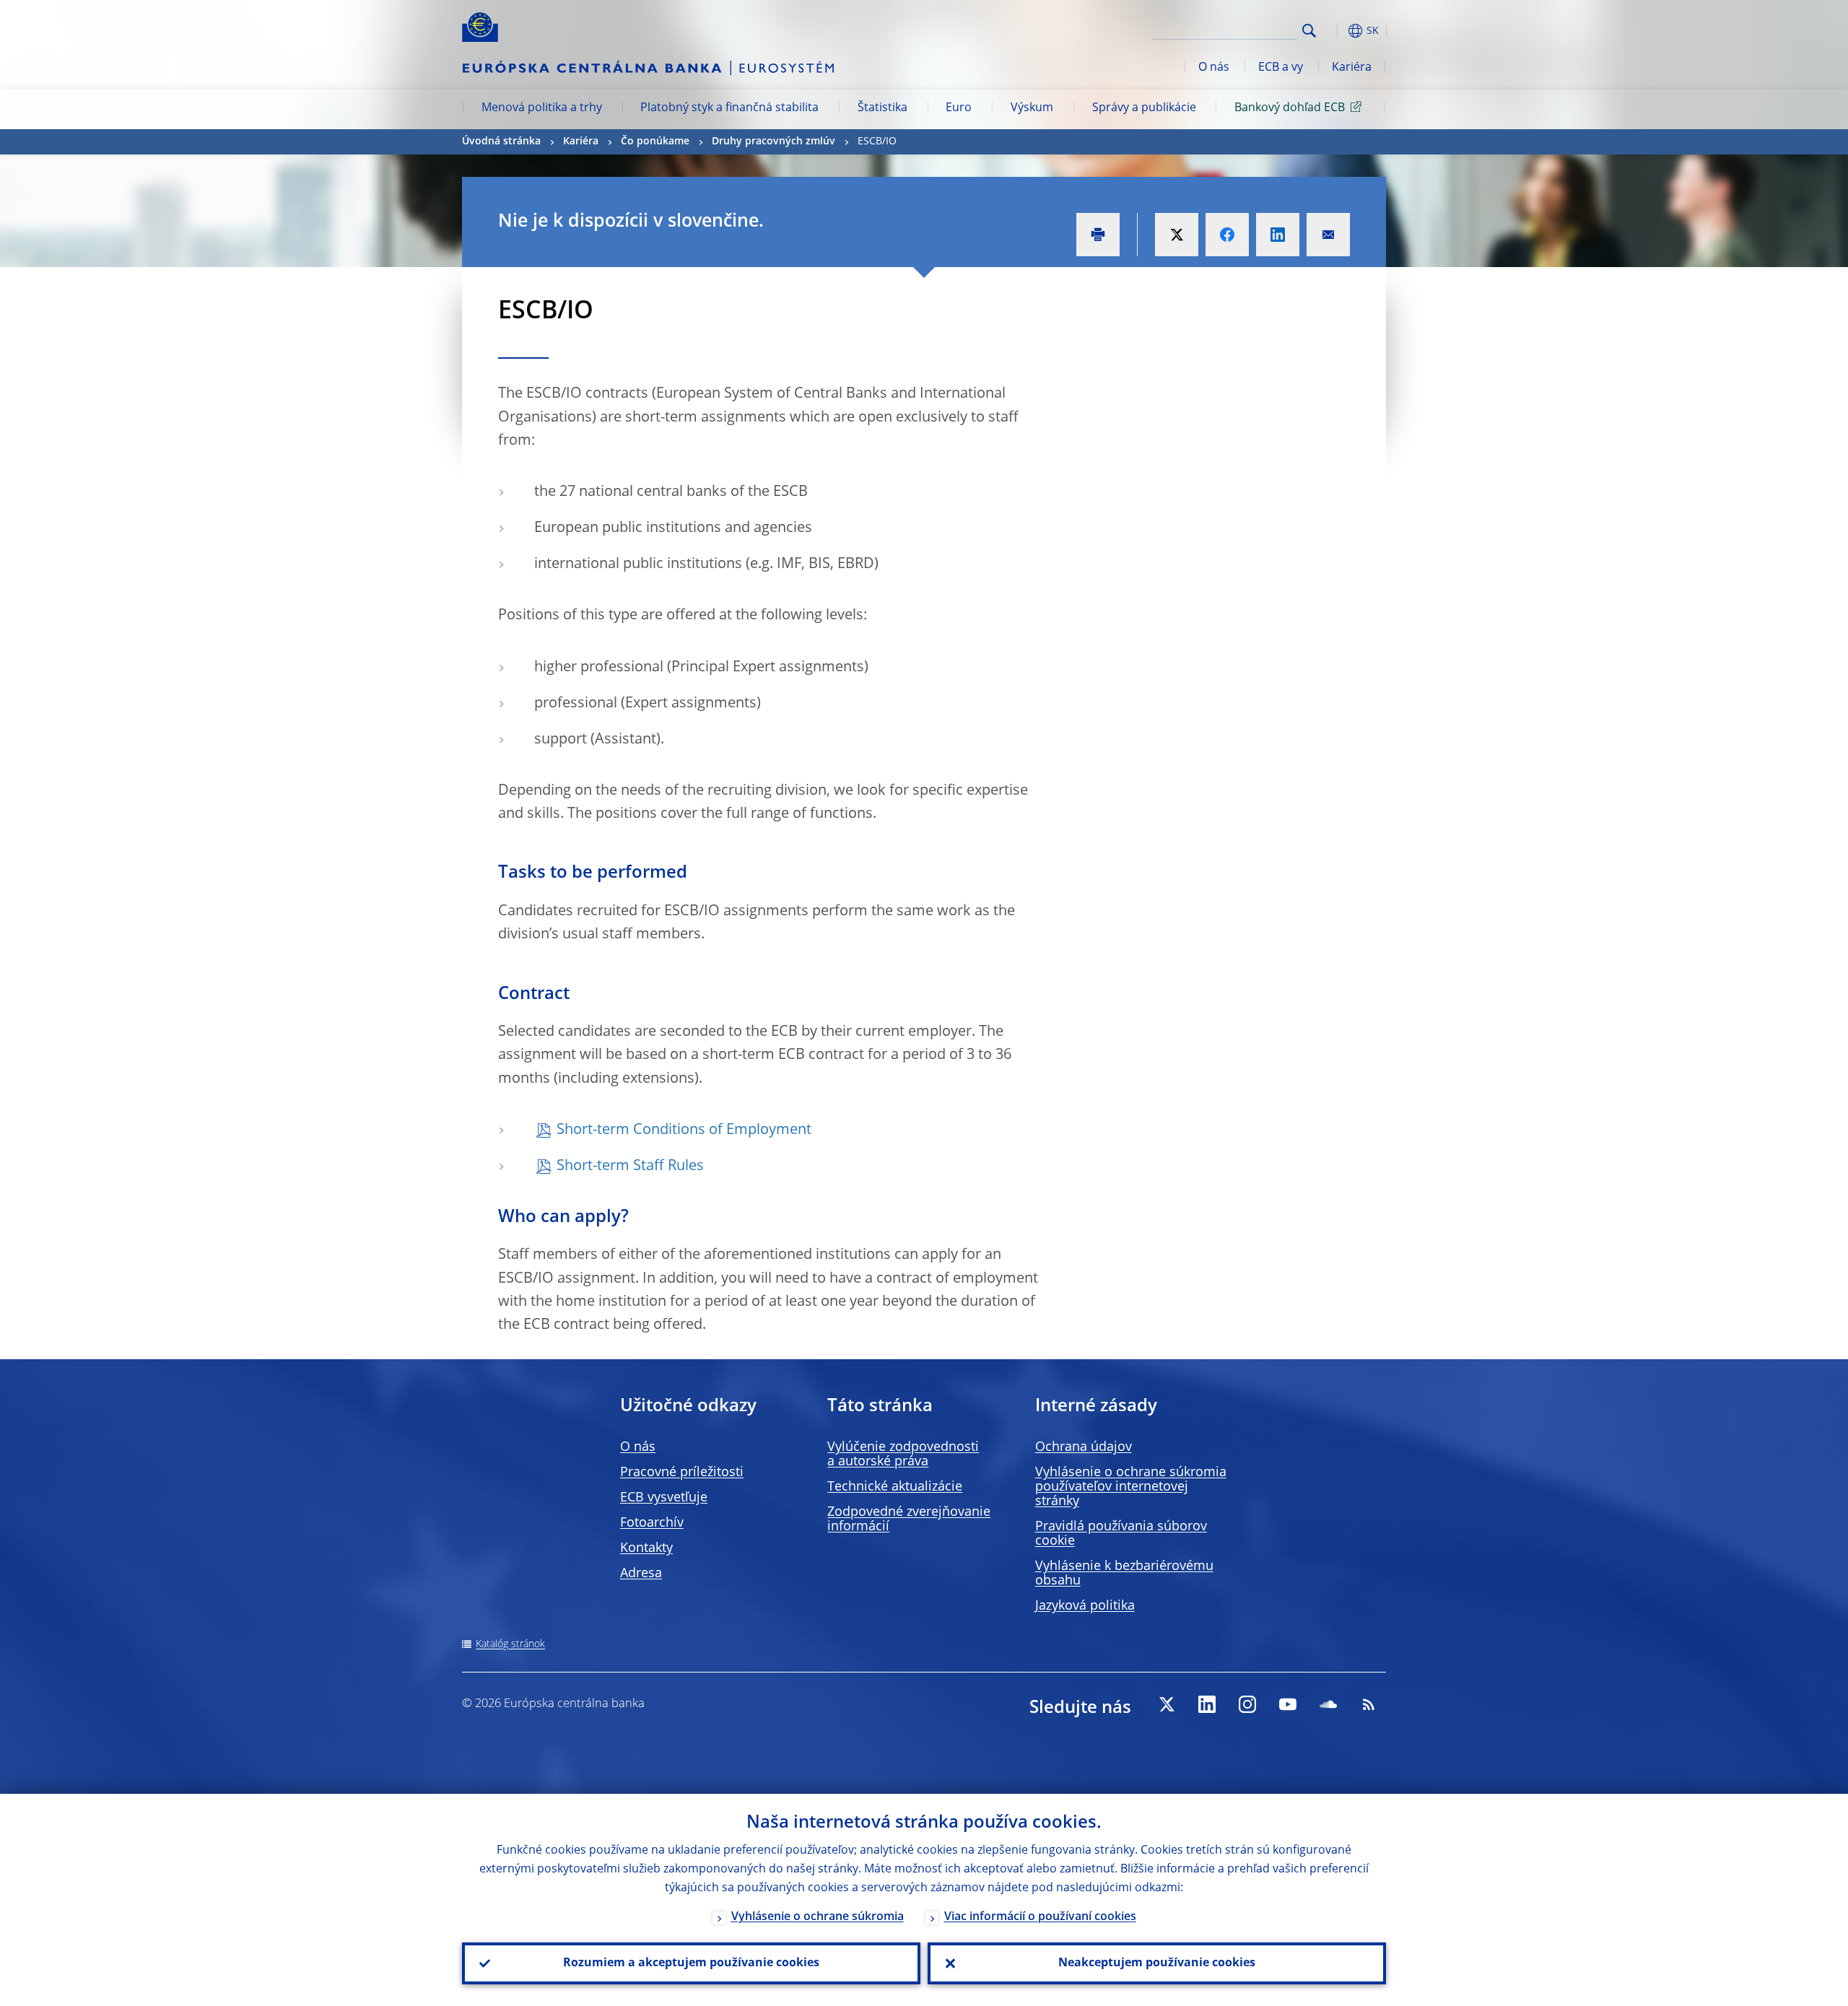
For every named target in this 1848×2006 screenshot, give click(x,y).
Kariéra (1352, 68)
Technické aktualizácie (895, 1487)
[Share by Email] (1328, 235)
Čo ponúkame (655, 141)
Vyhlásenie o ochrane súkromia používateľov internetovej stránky (1131, 1487)
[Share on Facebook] (1227, 235)
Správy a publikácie (1144, 108)
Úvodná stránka (501, 141)
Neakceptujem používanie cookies (1157, 1963)
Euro (959, 108)
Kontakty (646, 1548)
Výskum (1032, 108)
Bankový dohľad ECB (1290, 108)
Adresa (641, 1574)
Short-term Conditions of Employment (684, 1130)
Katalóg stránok (510, 1644)
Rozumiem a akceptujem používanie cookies (691, 1963)
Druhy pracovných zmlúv (773, 141)
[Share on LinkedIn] (1278, 235)
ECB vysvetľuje (664, 1498)
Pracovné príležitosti (682, 1473)
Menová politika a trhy (542, 108)
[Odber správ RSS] (1369, 1704)
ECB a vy (1281, 68)
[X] (1167, 1704)
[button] (1335, 31)
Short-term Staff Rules (630, 1166)
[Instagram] (1247, 1704)
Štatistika (882, 108)
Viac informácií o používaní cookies (1040, 1917)
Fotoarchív (652, 1523)
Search (1309, 31)
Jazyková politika (1085, 1606)
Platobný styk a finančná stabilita (729, 108)
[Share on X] (1177, 235)
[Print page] (1098, 235)
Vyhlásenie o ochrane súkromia (818, 1917)
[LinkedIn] (1207, 1704)
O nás (1214, 68)
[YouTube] (1288, 1704)
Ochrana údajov (1084, 1447)
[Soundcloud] (1328, 1704)
